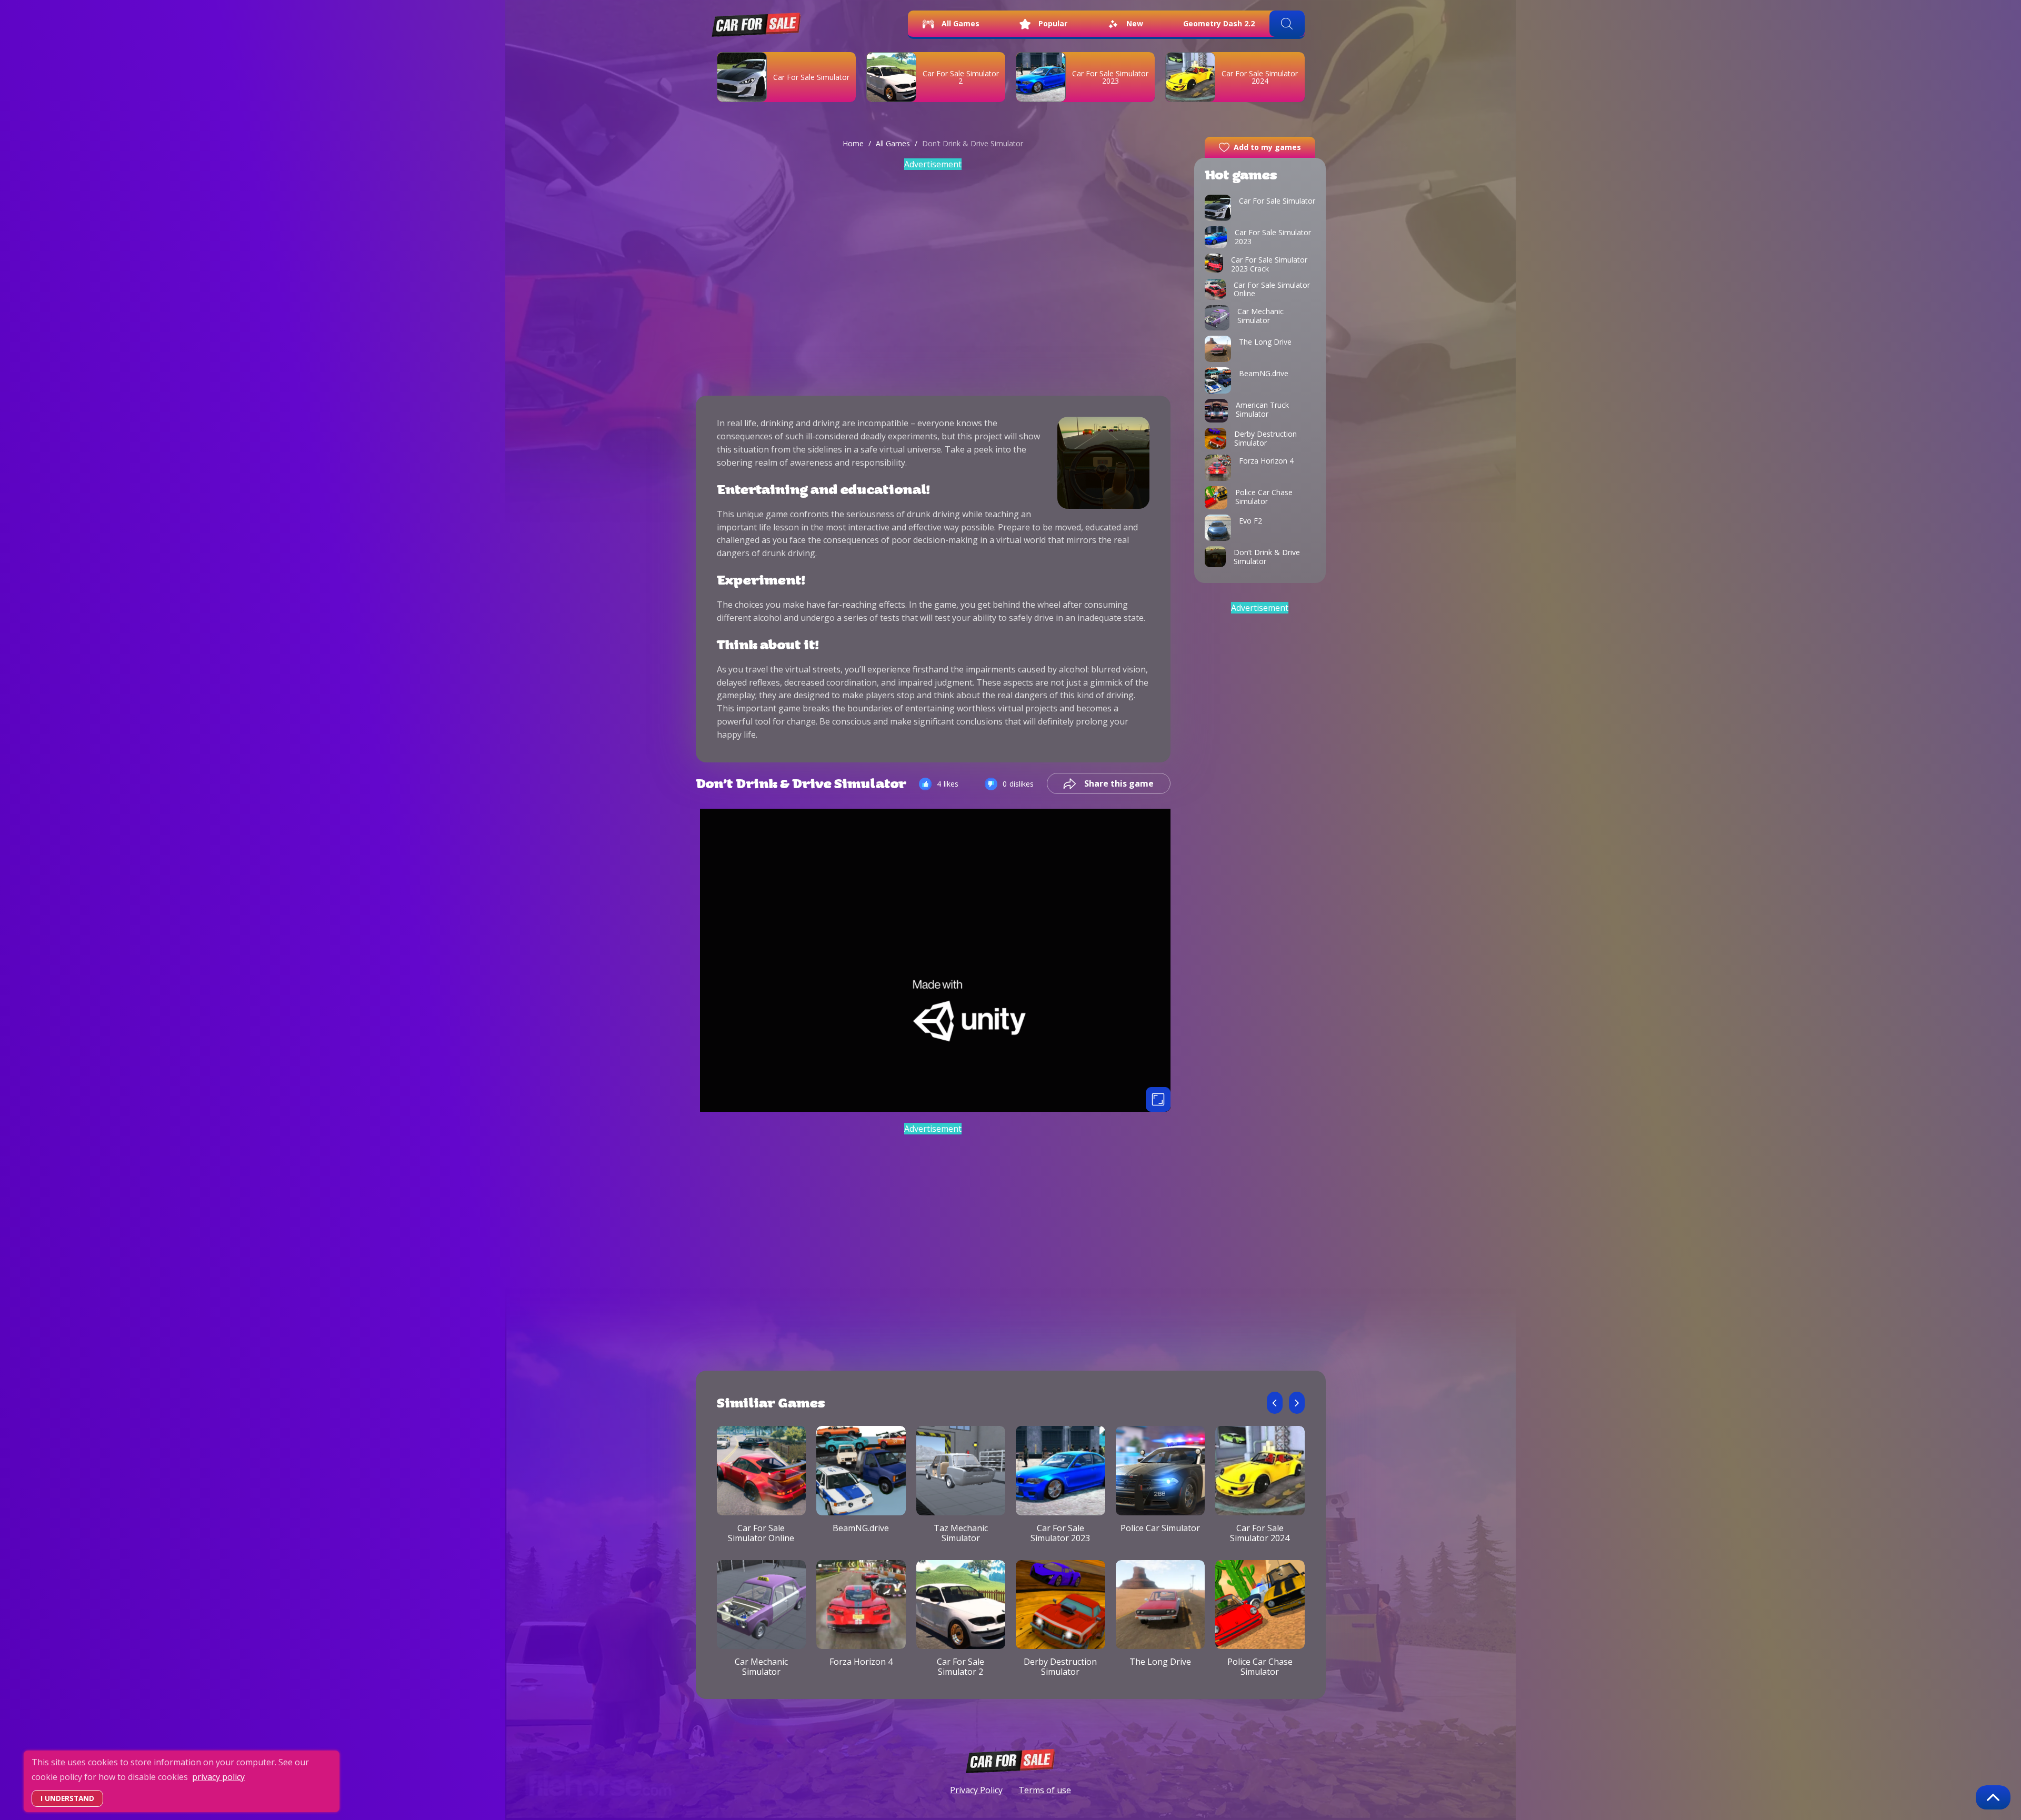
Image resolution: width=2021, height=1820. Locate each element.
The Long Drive (1160, 1662)
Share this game (1119, 783)
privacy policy (218, 1777)
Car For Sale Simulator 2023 (1110, 77)
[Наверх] (1993, 1797)
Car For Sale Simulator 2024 (1260, 1533)
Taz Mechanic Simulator (961, 1533)
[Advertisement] (933, 276)
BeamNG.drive (861, 1528)
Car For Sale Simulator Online (761, 1533)
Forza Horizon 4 (861, 1662)
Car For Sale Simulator (811, 77)
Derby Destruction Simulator (1060, 1667)
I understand (67, 1798)
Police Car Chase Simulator (1260, 1667)
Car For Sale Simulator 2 (961, 77)
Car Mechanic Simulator (761, 1667)
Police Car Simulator (1160, 1528)
